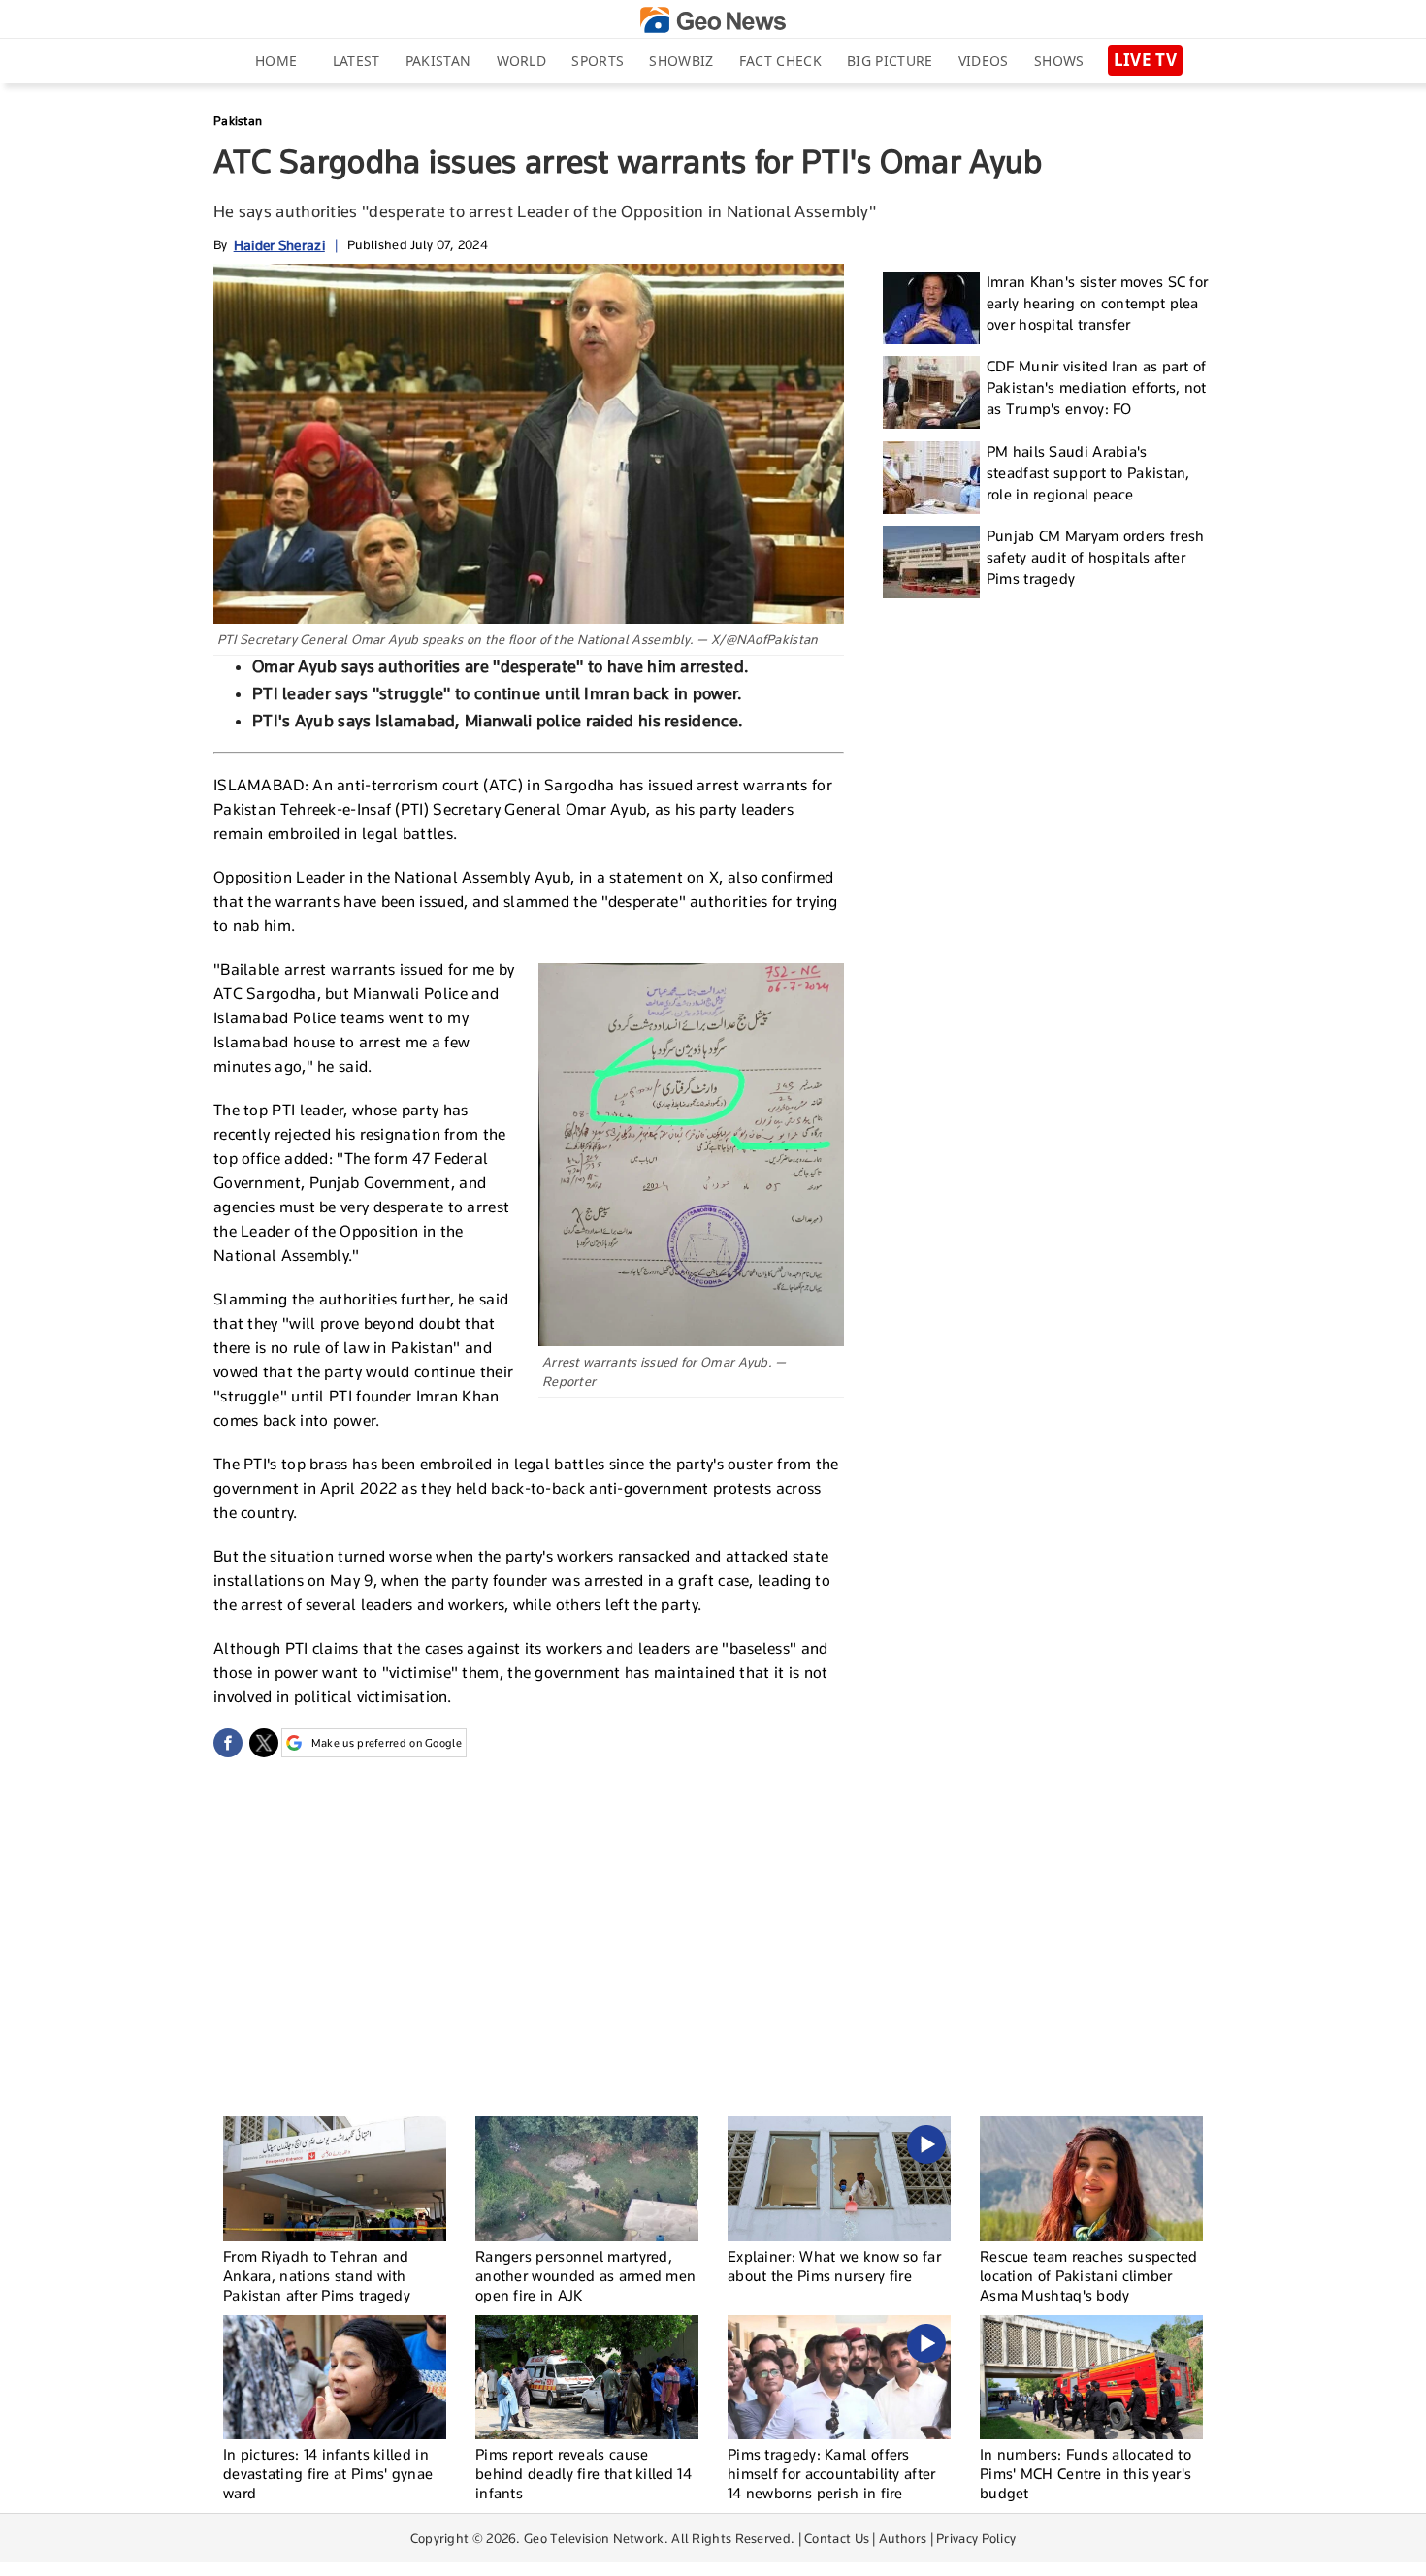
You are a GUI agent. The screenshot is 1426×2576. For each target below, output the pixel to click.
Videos (984, 61)
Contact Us (837, 2538)
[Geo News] (713, 20)
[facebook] (228, 1743)
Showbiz (681, 61)
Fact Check (780, 61)
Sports (598, 61)
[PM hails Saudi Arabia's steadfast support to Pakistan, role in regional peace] (931, 478)
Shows (1059, 61)
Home (276, 61)
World (522, 61)
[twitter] (264, 1743)
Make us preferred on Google (387, 1743)
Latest (356, 61)
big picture (890, 61)
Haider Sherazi (279, 245)
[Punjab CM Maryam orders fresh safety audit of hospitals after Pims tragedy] (931, 562)
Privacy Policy (976, 2538)
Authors (903, 2538)
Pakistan (438, 61)
